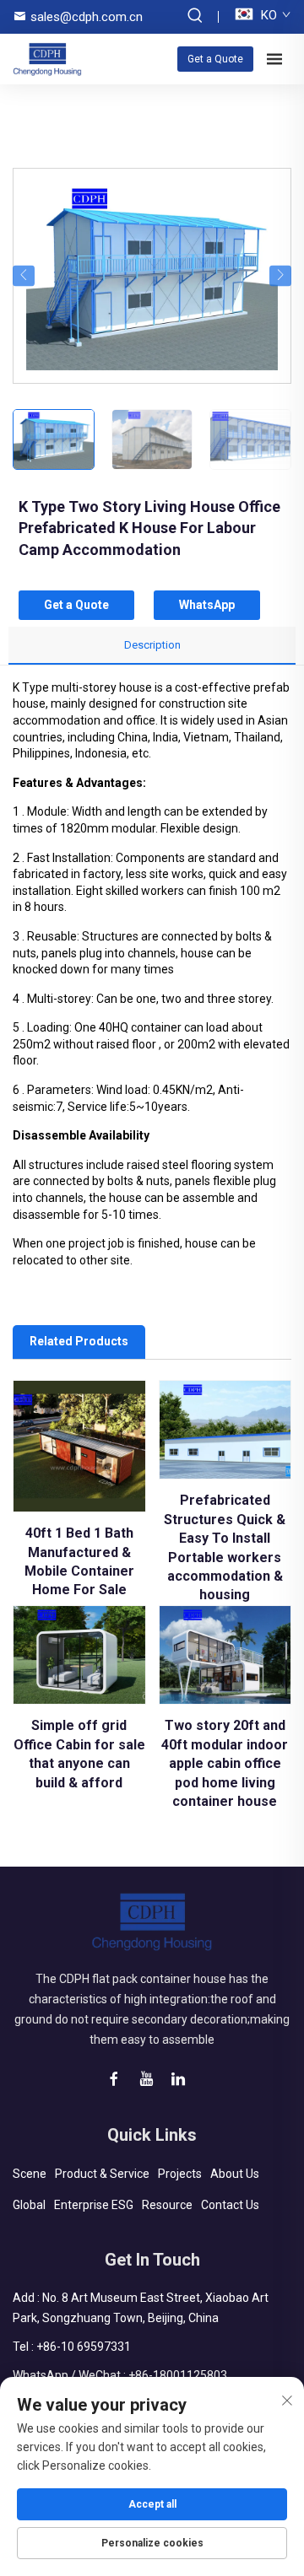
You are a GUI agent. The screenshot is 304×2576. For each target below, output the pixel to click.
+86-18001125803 (178, 2375)
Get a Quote (215, 59)
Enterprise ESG (94, 2205)
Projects (180, 2174)
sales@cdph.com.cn (87, 17)
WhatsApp (207, 605)
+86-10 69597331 (84, 2347)
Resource (167, 2205)
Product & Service (102, 2174)
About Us (235, 2174)
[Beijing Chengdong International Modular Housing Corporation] (47, 59)
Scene (30, 2174)
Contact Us (230, 2205)
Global (29, 2205)
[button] (24, 275)
